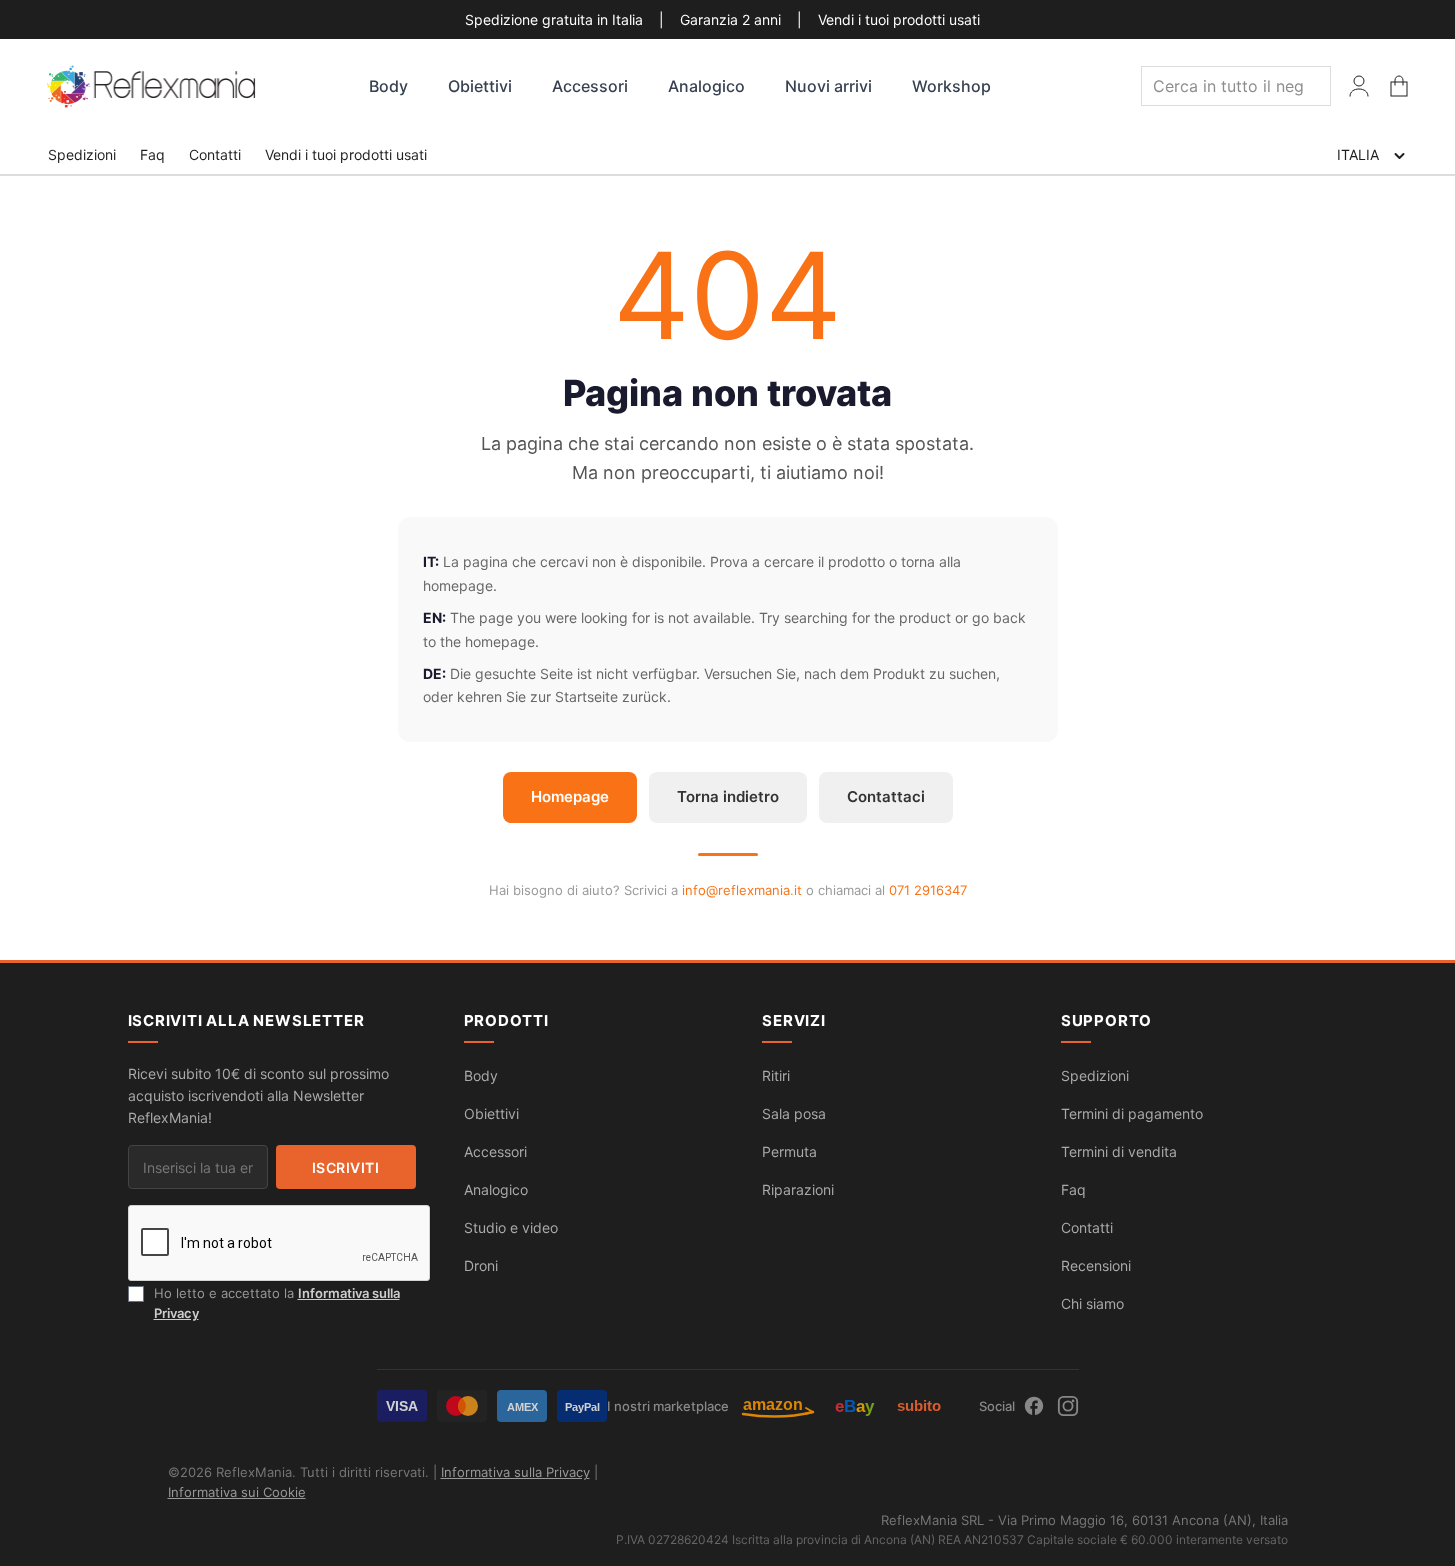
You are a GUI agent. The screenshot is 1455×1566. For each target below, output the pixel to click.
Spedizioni (82, 154)
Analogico (706, 86)
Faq (152, 154)
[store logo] (152, 86)
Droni (481, 1265)
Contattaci (886, 796)
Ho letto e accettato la (277, 1303)
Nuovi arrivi (828, 86)
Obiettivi (480, 86)
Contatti (215, 154)
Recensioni (1096, 1265)
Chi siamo (1092, 1303)
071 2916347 (928, 890)
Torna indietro (728, 796)
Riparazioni (798, 1189)
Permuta (789, 1151)
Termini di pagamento (1132, 1113)
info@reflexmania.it (742, 890)
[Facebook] (1034, 1406)
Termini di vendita (1119, 1151)
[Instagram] (1068, 1406)
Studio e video (511, 1227)
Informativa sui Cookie (237, 1492)
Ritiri (776, 1075)
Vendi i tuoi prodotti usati (899, 19)
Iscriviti (346, 1167)
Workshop (951, 86)
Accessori (590, 86)
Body (388, 86)
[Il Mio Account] (1359, 86)
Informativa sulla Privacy (515, 1472)
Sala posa (794, 1113)
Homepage (570, 796)
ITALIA (1358, 154)
